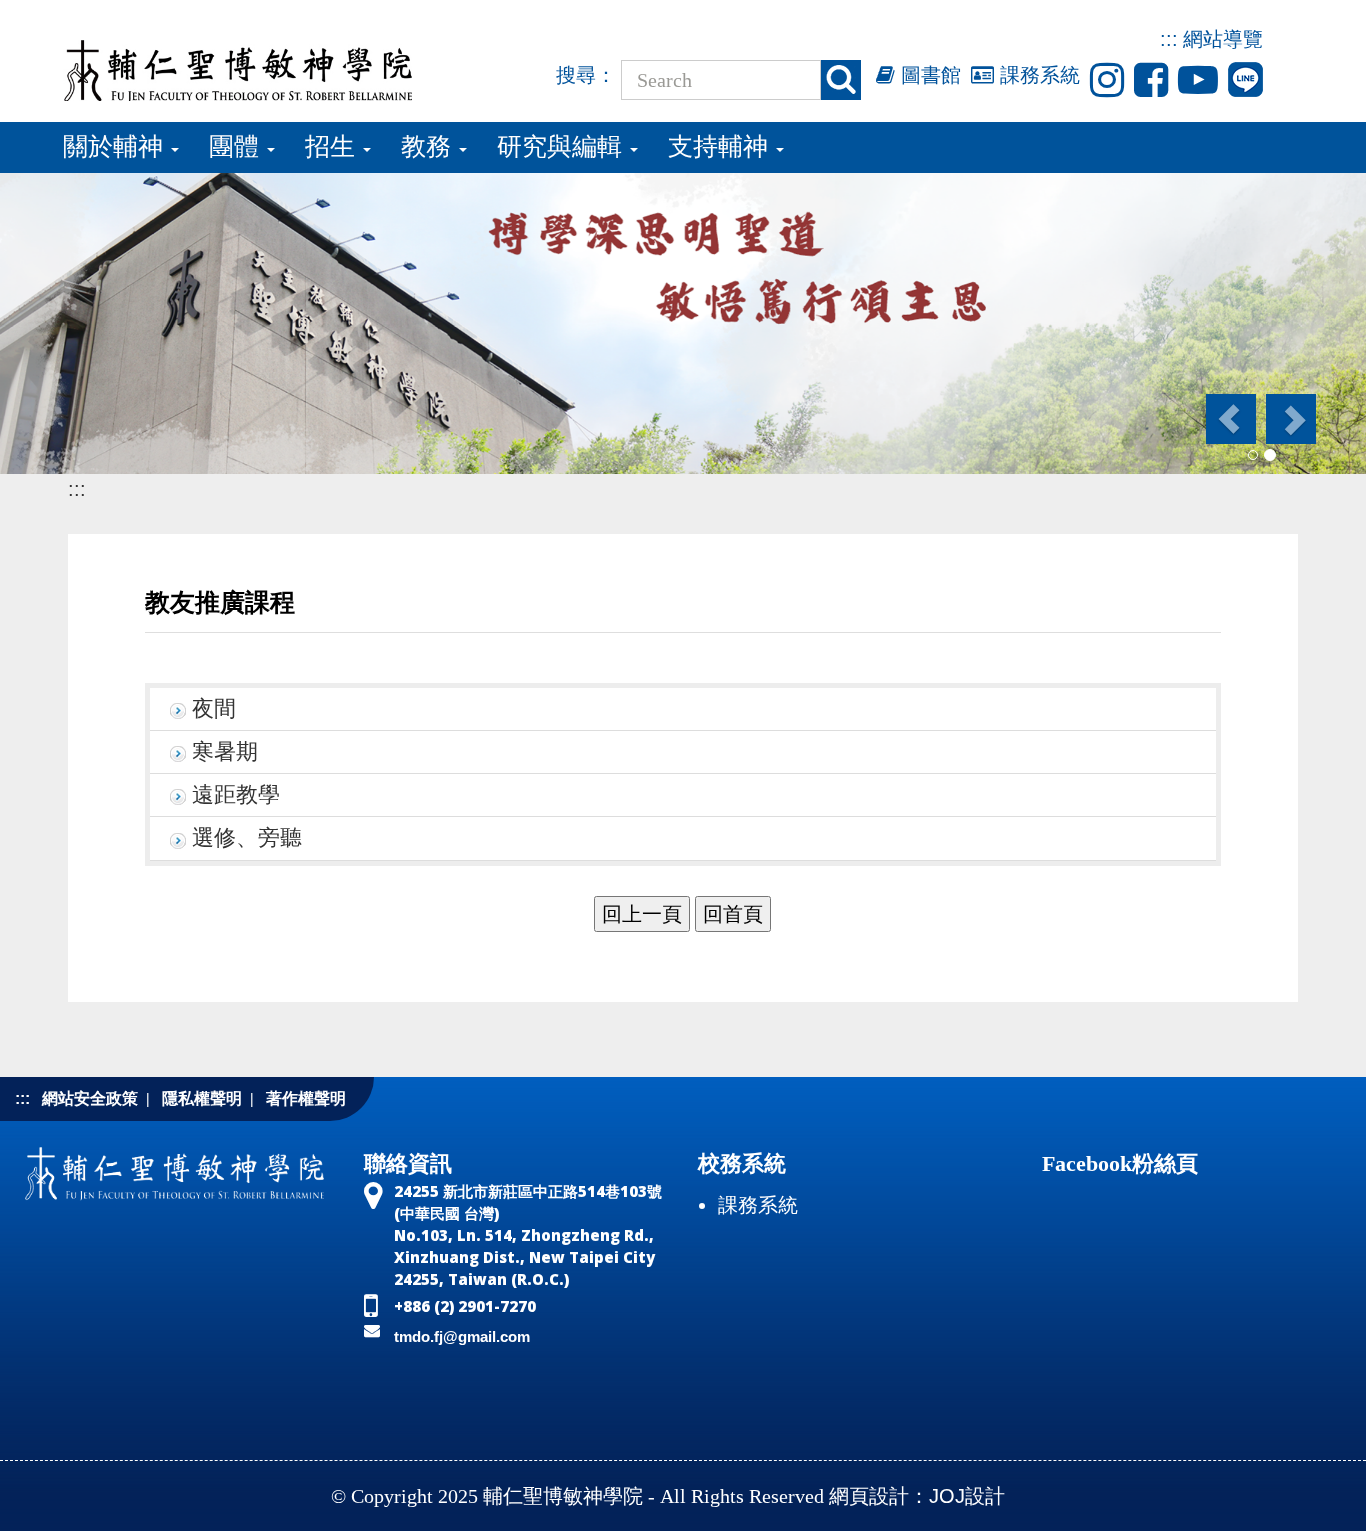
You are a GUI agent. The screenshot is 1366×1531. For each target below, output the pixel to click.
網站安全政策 (90, 1098)
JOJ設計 (967, 1496)
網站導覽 (1223, 39)
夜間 (214, 709)
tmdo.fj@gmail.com (462, 1336)
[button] (1229, 419)
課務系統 (1037, 75)
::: (1169, 39)
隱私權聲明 (202, 1098)
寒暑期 (225, 752)
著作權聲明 (306, 1098)
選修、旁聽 (247, 838)
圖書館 (928, 75)
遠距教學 (236, 795)
